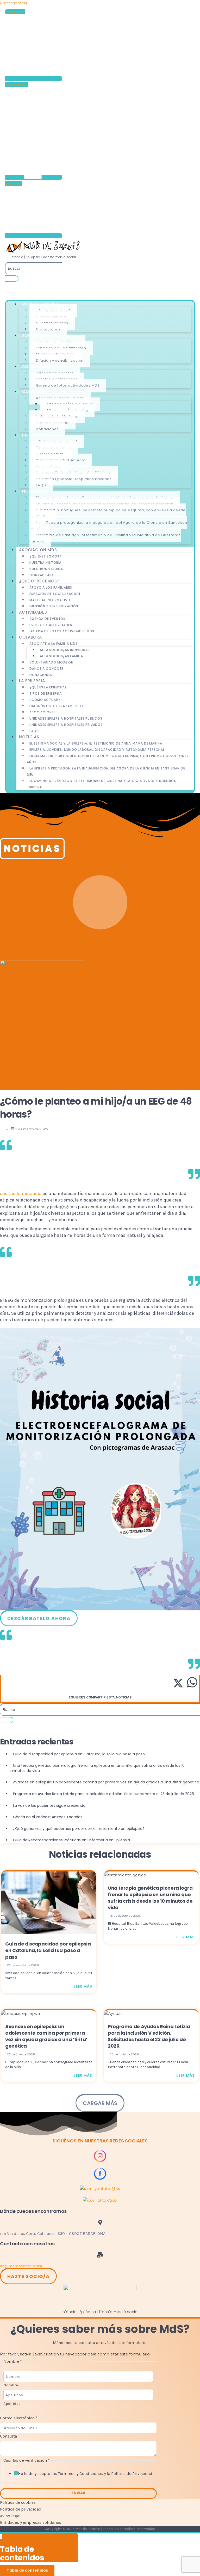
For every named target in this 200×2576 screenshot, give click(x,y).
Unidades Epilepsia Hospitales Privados (74, 479)
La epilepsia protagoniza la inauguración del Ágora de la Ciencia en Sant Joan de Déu (108, 526)
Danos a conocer (46, 669)
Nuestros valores (46, 569)
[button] (31, 2522)
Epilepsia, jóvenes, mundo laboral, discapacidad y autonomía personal (97, 750)
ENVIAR (78, 2493)
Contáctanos (48, 329)
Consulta (8, 2436)
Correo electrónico (19, 2418)
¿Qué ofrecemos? (39, 581)
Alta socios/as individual (65, 650)
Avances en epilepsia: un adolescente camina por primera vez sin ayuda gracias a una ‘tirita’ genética (46, 2036)
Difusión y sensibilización (60, 360)
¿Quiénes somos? (45, 556)
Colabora (30, 637)
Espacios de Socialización (55, 594)
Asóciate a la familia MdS (54, 644)
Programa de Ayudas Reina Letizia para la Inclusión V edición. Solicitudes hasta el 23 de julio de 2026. (149, 2036)
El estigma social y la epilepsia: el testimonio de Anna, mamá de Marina (96, 743)
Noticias (29, 737)
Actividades (33, 612)
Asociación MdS (38, 550)
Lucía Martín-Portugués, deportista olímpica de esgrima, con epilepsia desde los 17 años (108, 513)
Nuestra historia (45, 563)
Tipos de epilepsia (46, 693)
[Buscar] (12, 278)
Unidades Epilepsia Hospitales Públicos (66, 718)
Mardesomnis (13, 3)
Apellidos (12, 2404)
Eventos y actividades (51, 625)
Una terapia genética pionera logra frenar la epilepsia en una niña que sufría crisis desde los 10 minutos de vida (150, 1898)
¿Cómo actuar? (45, 700)
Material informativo (50, 600)
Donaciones (47, 429)
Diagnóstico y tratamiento (56, 706)
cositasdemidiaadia (21, 1193)
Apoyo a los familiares (51, 587)
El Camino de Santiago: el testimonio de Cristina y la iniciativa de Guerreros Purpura (105, 538)
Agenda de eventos (47, 619)
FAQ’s (41, 485)
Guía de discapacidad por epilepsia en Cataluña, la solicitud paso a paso (48, 1950)
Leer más (83, 1986)
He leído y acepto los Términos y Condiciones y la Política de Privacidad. (86, 2474)
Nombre (11, 2385)
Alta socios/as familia (61, 656)
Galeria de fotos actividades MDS (68, 385)
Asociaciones (43, 712)
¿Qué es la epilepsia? (48, 687)
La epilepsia (32, 681)
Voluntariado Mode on (51, 662)
